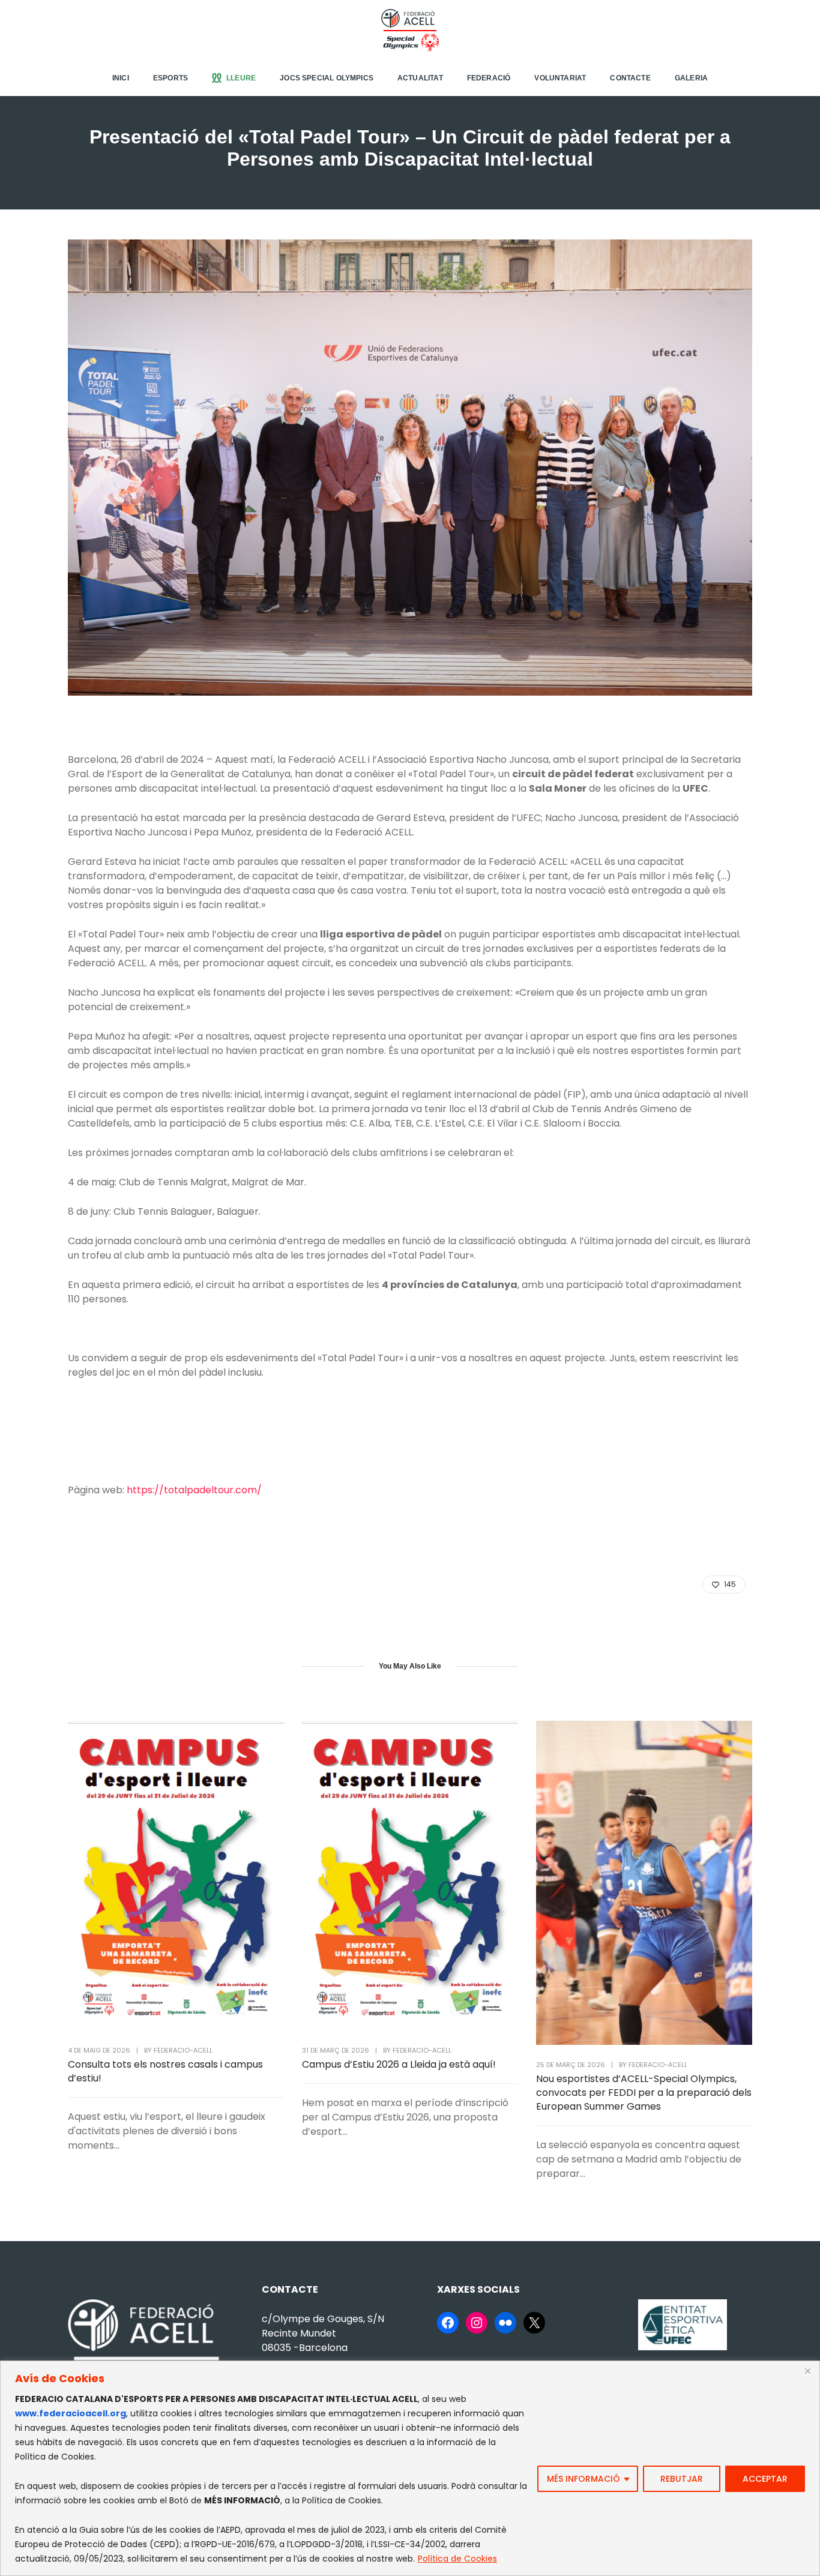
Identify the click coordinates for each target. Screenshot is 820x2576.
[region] (410, 2468)
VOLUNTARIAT (560, 78)
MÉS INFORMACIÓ (583, 2479)
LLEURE (241, 78)
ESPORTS (170, 78)
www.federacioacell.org (71, 2413)
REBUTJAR (682, 2479)
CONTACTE (630, 78)
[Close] (807, 2371)
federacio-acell (183, 2050)
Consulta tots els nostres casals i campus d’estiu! (165, 2071)
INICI (121, 78)
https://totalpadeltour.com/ (194, 1490)
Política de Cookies (457, 2559)
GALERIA (691, 78)
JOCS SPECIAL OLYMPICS (327, 78)
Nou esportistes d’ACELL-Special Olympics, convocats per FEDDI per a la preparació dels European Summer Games (644, 2093)
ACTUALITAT (420, 78)
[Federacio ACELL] (410, 29)
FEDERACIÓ (489, 78)
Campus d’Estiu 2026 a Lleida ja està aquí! (399, 2064)
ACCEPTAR (765, 2479)
